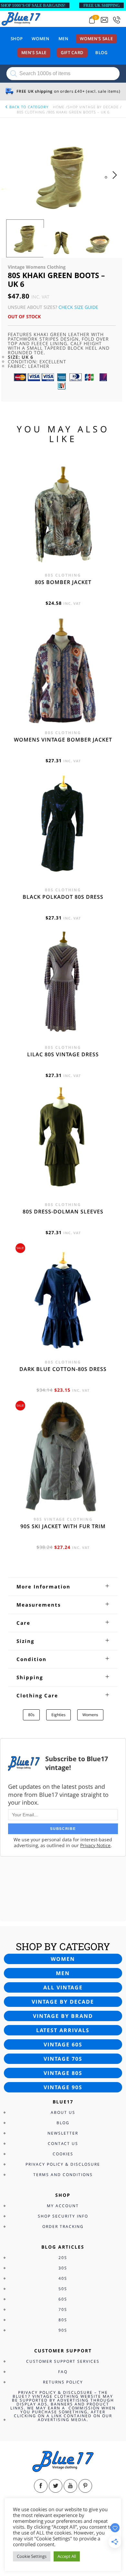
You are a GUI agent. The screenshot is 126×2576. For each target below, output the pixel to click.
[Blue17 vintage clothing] (21, 18)
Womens (90, 1715)
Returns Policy (63, 2382)
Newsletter (63, 2133)
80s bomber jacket (63, 582)
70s (63, 2309)
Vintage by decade (63, 2002)
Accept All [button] (67, 2556)
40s (63, 2278)
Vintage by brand (63, 2016)
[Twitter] (56, 2486)
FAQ (63, 2372)
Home (59, 107)
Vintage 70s (63, 2059)
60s (63, 2299)
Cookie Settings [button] (32, 2556)
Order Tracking (63, 2226)
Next (116, 181)
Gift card (72, 53)
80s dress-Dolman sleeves (63, 1212)
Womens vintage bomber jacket (63, 740)
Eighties (58, 1715)
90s (63, 2330)
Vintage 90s (63, 2087)
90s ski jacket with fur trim (63, 1526)
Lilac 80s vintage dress (63, 1054)
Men (63, 39)
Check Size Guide (78, 307)
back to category (28, 107)
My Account (63, 2206)
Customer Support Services (63, 2361)
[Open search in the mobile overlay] (63, 74)
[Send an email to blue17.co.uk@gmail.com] (104, 20)
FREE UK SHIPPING (101, 5)
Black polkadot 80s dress (63, 897)
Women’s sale (96, 39)
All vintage (63, 1987)
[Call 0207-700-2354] (117, 20)
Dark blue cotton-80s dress (63, 1369)
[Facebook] (41, 2486)
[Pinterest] (85, 2486)
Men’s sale (34, 53)
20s (63, 2258)
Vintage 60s (63, 2044)
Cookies (63, 2154)
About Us (63, 2112)
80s (31, 1715)
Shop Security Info (63, 2216)
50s (63, 2289)
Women (40, 39)
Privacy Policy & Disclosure (63, 2164)
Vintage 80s (63, 2073)
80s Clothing (31, 112)
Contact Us (63, 2143)
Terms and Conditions (63, 2175)
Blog (101, 53)
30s (63, 2268)
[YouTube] (70, 2486)
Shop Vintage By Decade (93, 107)
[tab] (63, 1587)
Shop (17, 39)
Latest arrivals (63, 2030)
